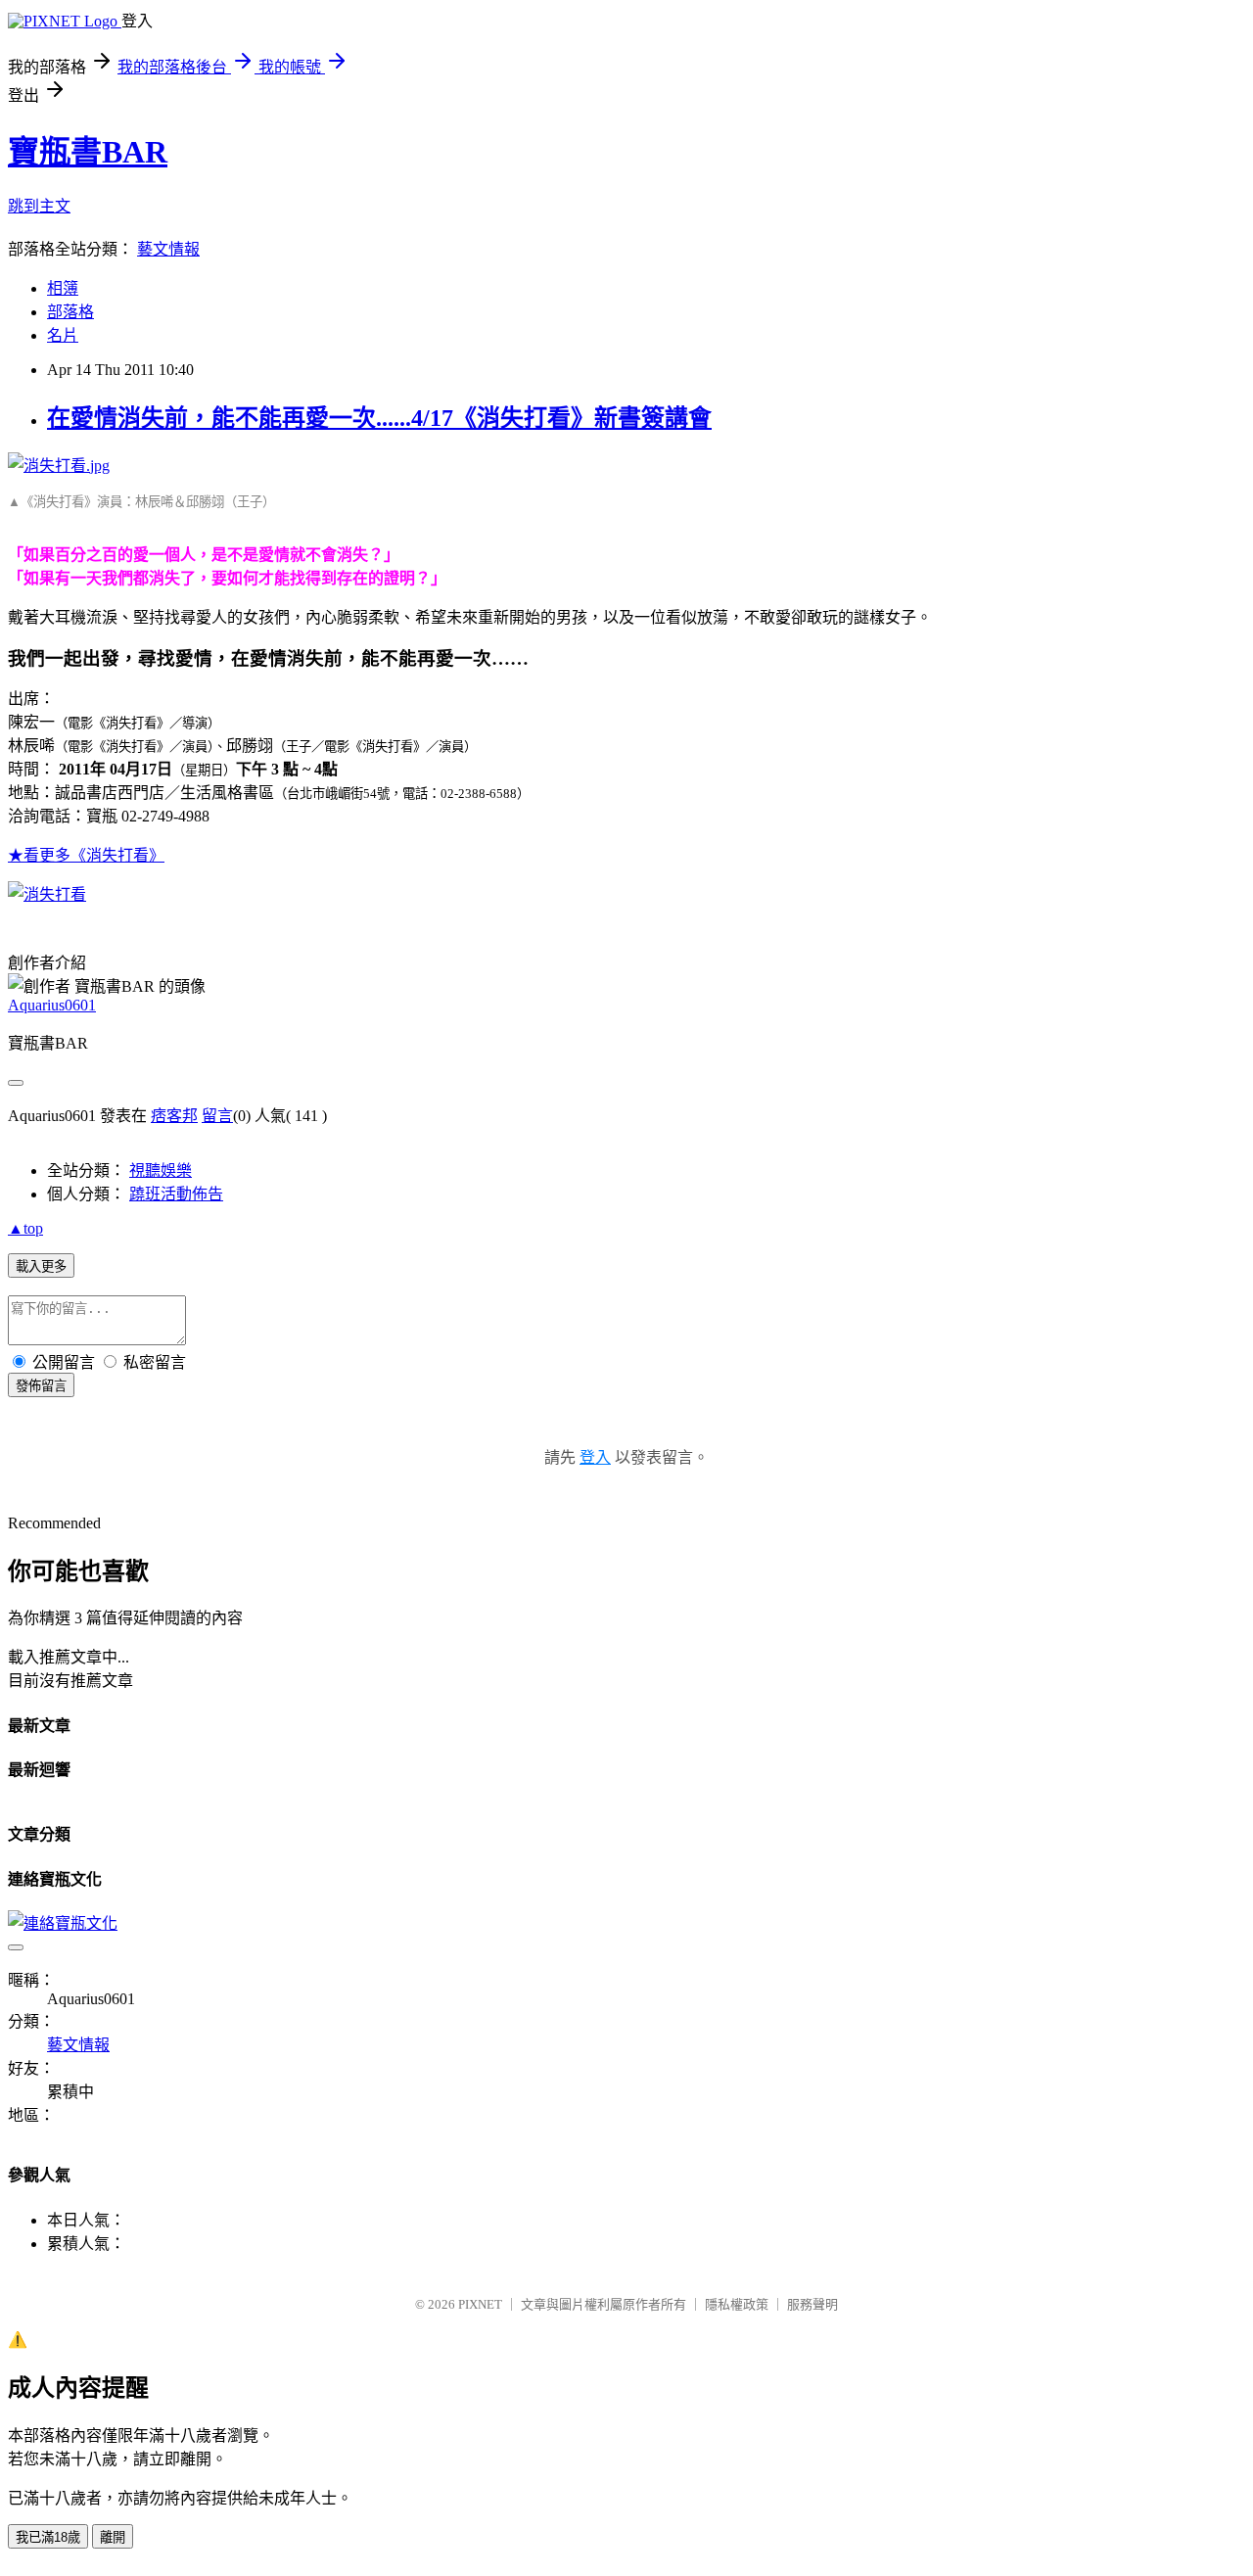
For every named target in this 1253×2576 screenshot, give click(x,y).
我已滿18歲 (48, 2537)
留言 (217, 1116)
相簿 (63, 288)
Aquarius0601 (52, 1005)
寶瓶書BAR (88, 152)
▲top (25, 1228)
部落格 (70, 312)
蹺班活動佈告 (176, 1194)
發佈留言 (41, 1386)
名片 (63, 335)
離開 (113, 2537)
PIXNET (480, 2304)
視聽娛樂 (161, 1171)
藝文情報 (168, 249)
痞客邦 (174, 1116)
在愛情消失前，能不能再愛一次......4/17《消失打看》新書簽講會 (379, 418)
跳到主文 (39, 206)
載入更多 (41, 1266)
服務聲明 (812, 2304)
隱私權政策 (737, 2304)
